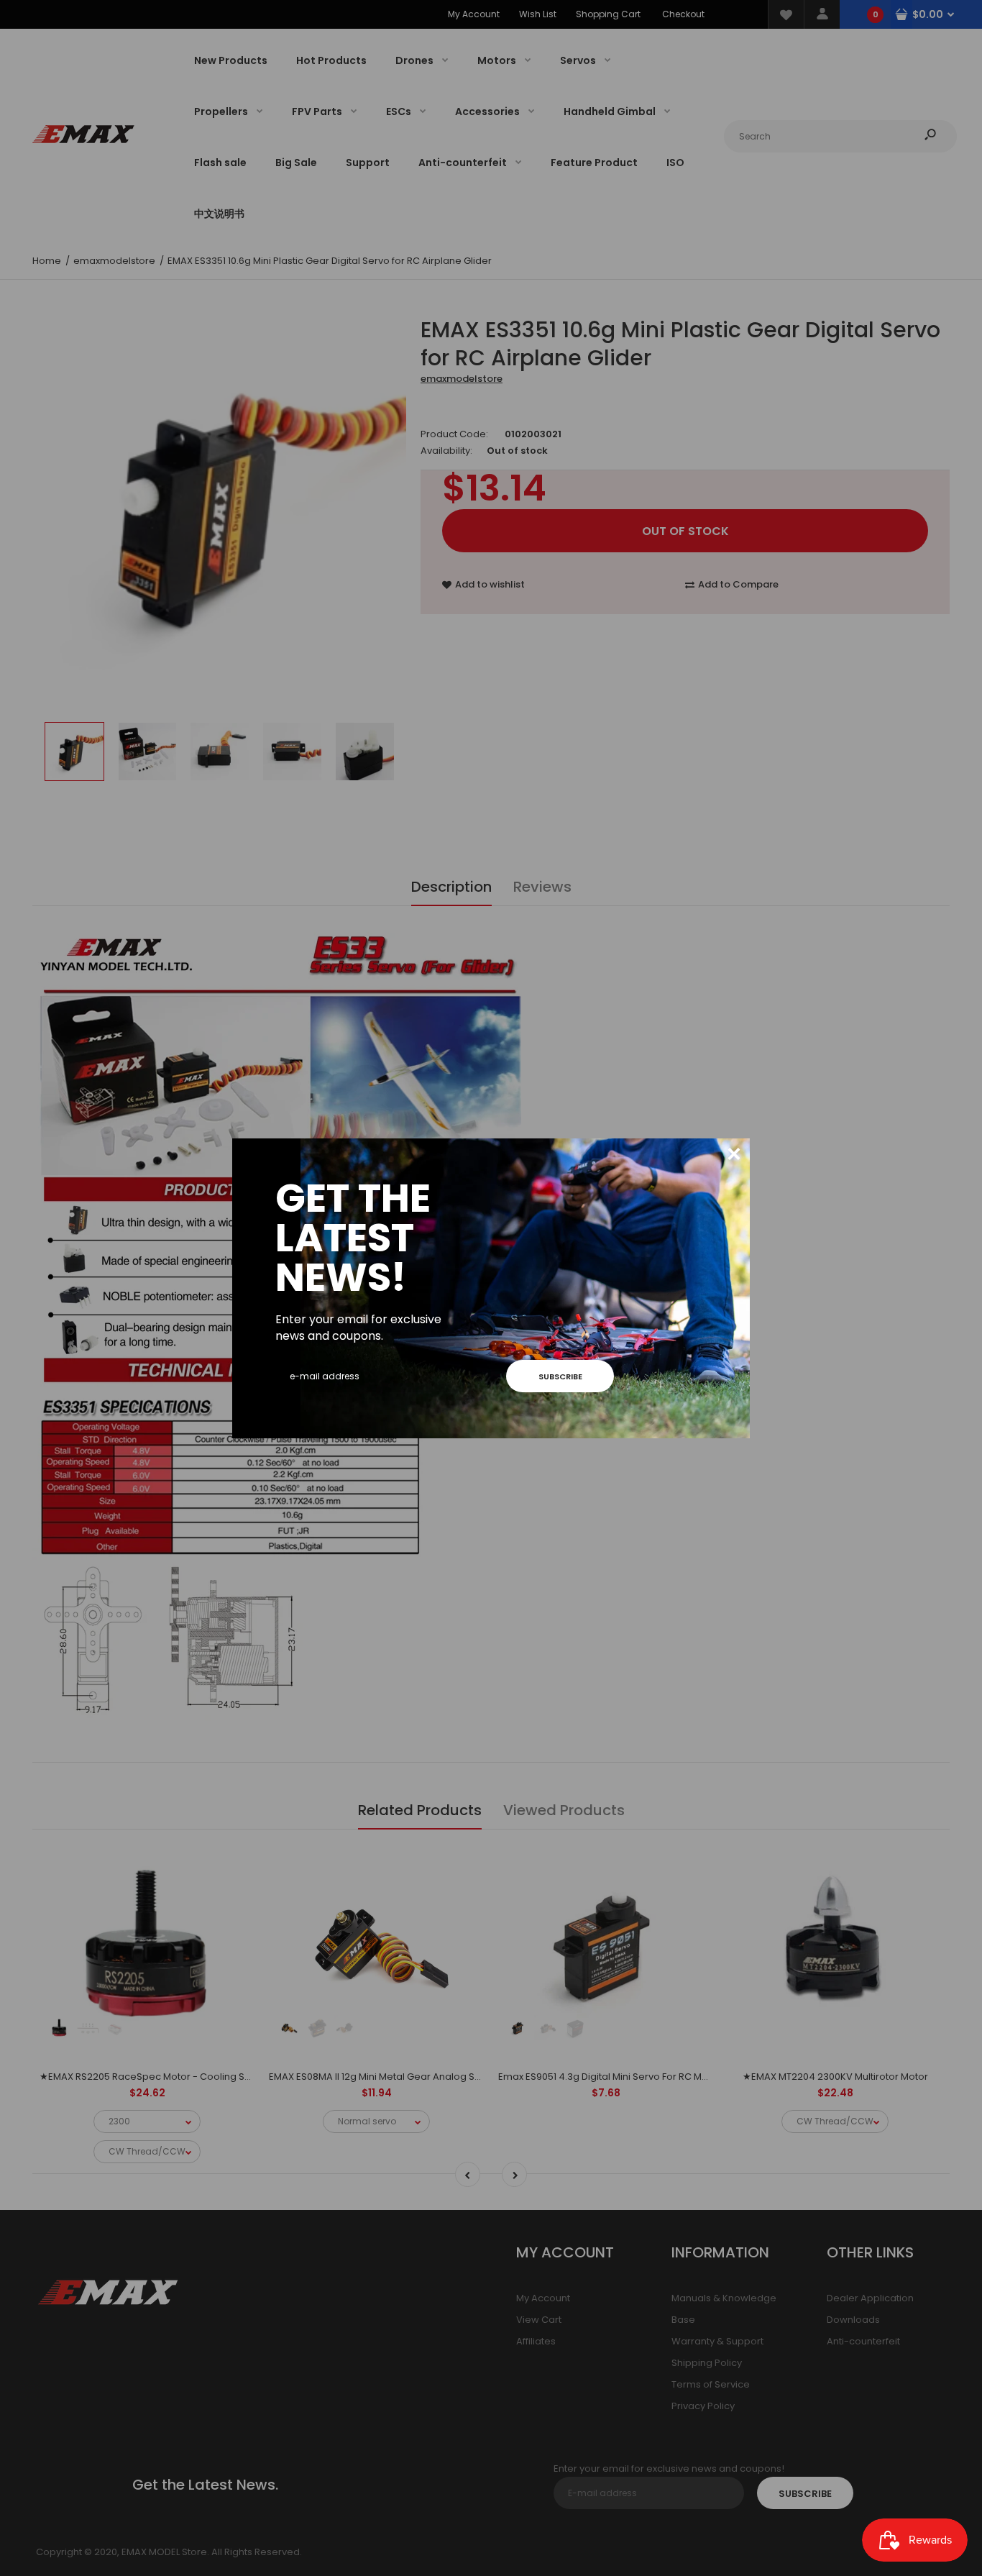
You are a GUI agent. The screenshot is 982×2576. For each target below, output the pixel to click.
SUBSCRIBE (560, 1376)
